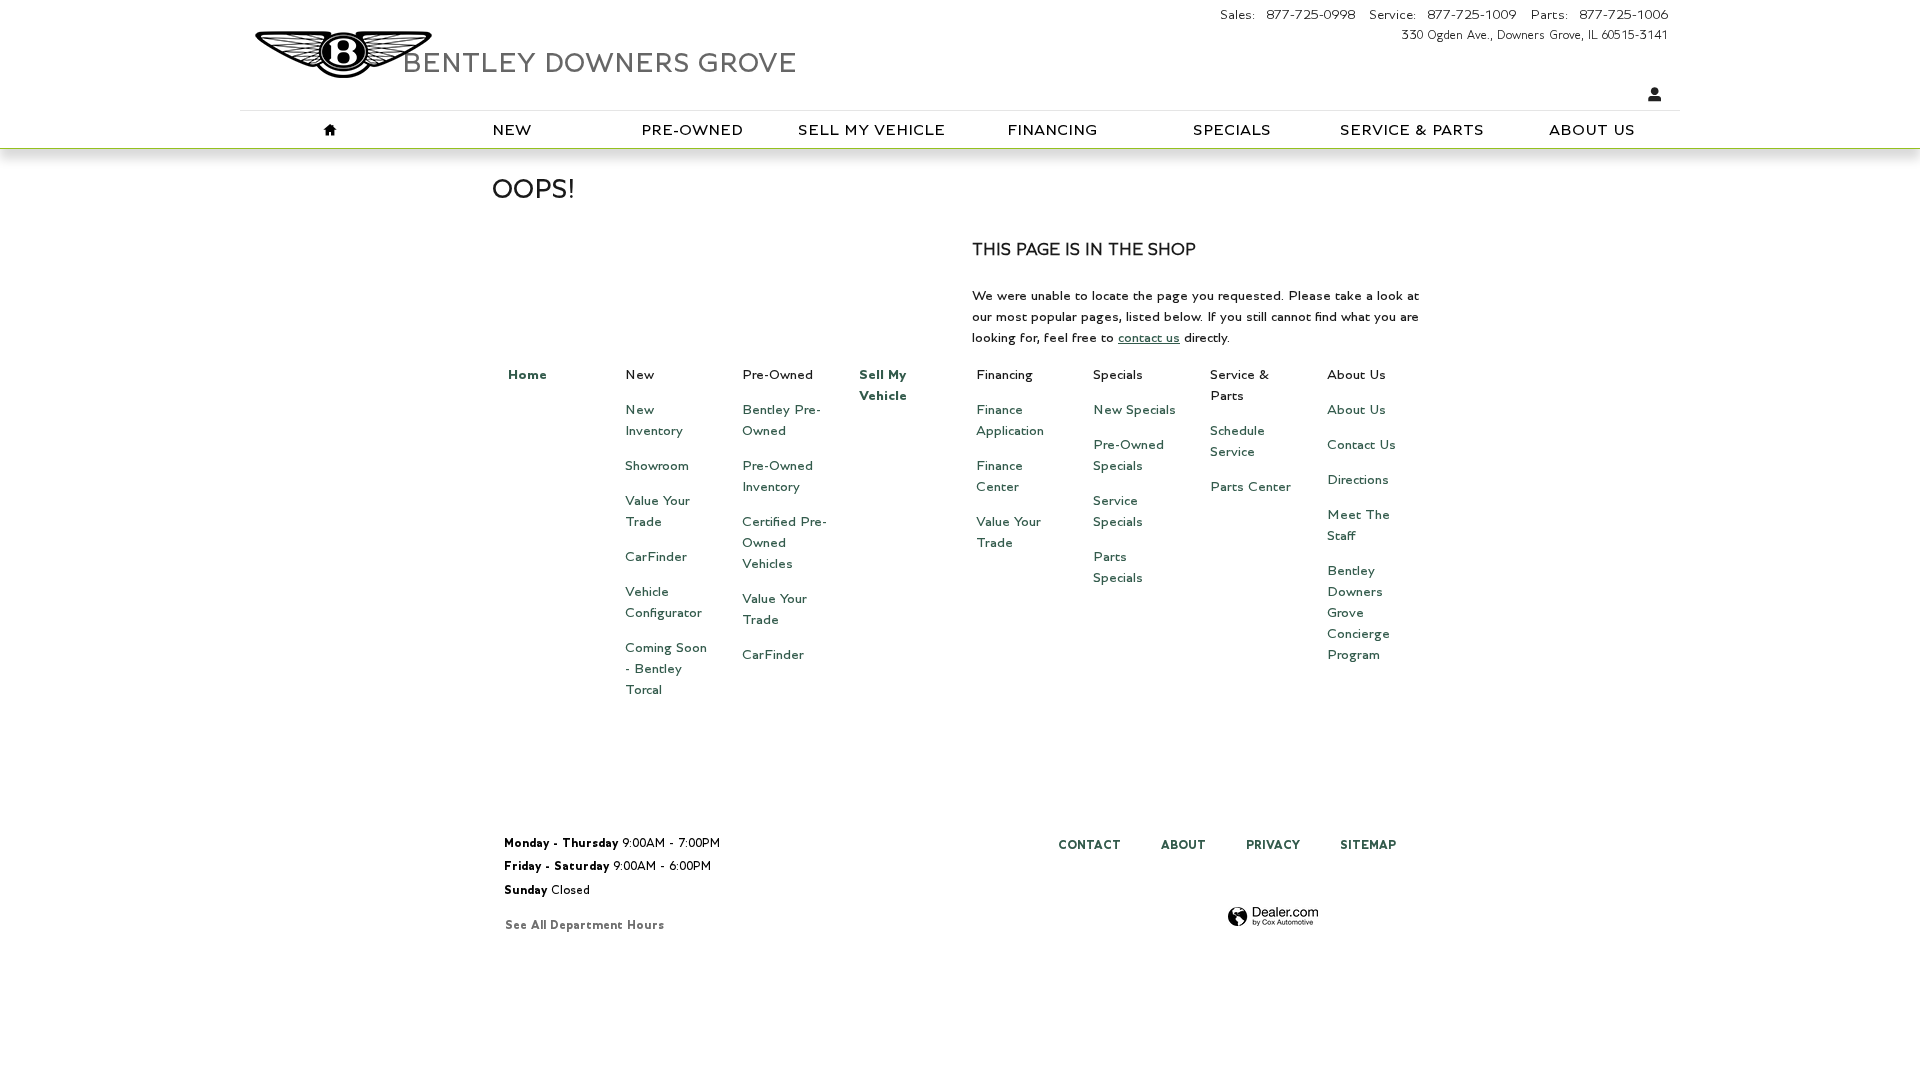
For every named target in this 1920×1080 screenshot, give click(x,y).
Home (527, 375)
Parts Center (1250, 487)
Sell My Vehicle (871, 130)
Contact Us (1361, 445)
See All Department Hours (584, 925)
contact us (1149, 338)
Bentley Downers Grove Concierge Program (1358, 613)
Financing (1052, 130)
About (1183, 845)
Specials (1232, 130)
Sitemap (1368, 845)
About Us (1592, 130)
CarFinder (656, 557)
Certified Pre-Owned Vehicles (784, 543)
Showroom (657, 466)
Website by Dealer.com (1273, 917)
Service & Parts (1412, 130)
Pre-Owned (692, 130)
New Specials (1134, 410)
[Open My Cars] (1650, 95)
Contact (1089, 845)
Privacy (1273, 845)
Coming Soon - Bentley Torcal (666, 669)
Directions (1358, 480)
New (511, 130)
